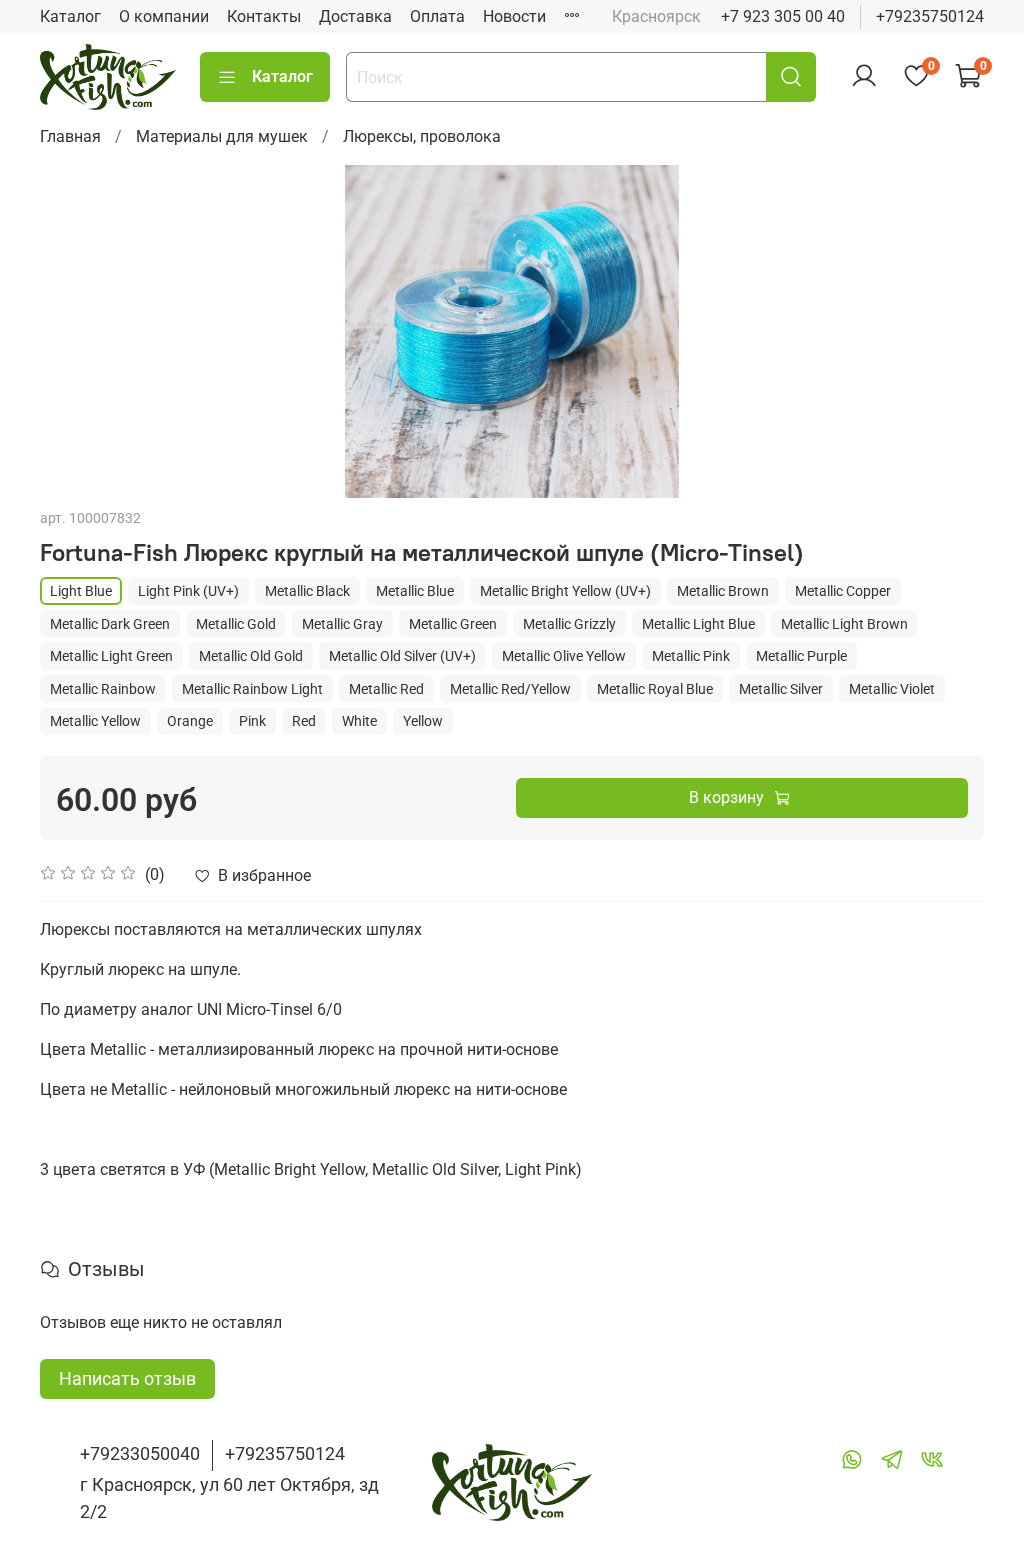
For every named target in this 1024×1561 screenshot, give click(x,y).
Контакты (264, 16)
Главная (70, 136)
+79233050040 (140, 1453)
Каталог (70, 16)
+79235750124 (930, 16)
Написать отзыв (127, 1378)
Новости (514, 16)
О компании (164, 16)
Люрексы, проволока (422, 136)
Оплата (437, 16)
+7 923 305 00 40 (783, 16)
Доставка (355, 16)
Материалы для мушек (222, 136)
